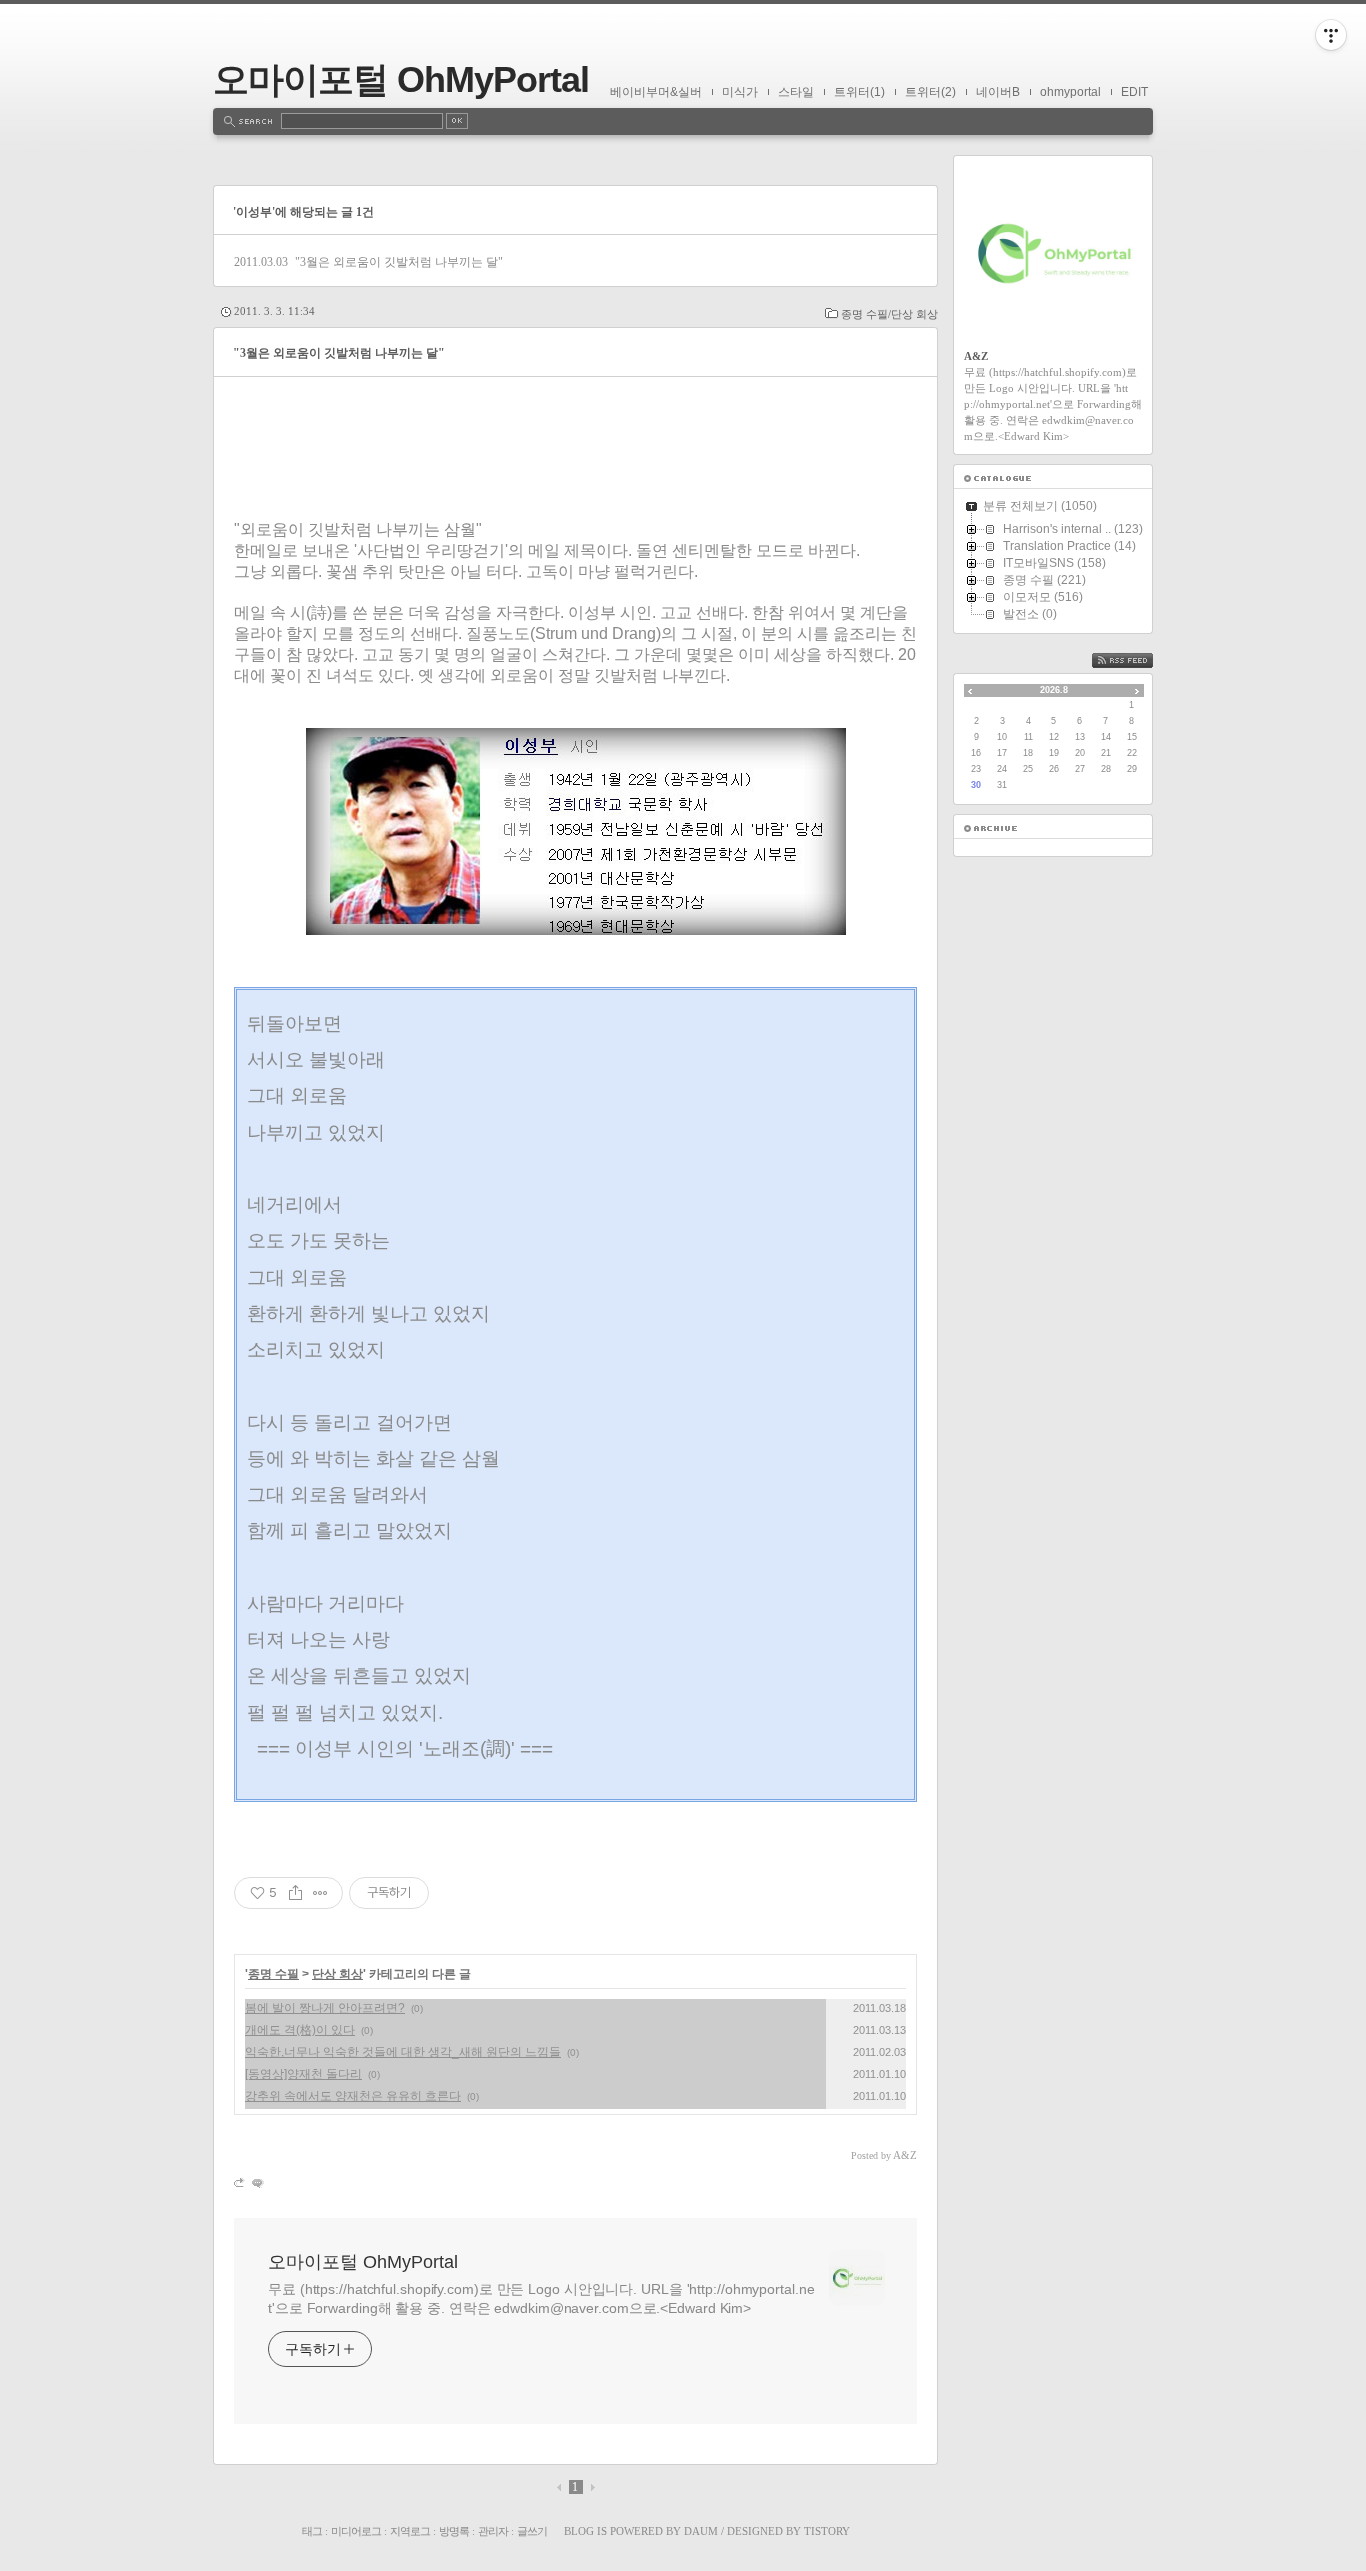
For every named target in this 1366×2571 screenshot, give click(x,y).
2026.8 (1054, 690)
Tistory (827, 2531)
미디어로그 (356, 2531)
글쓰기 (532, 2531)
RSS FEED (1137, 660)
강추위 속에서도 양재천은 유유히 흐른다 (353, 2096)
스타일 (796, 92)
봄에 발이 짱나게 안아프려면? (325, 2008)
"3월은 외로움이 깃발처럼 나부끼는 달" (399, 262)
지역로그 (410, 2531)
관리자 (493, 2531)
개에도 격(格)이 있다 (300, 2030)
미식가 (740, 92)
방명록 (454, 2531)
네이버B (998, 92)
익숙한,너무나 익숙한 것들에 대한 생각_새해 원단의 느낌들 (403, 2052)
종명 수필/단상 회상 (889, 314)
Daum (701, 2531)
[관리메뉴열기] (1331, 35)
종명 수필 (273, 1974)
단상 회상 (337, 1974)
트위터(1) (859, 92)
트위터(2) (930, 92)
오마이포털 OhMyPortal (401, 79)
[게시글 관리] (320, 1893)
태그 (312, 2531)
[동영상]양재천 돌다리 (303, 2074)
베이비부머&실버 (656, 92)
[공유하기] (295, 1893)
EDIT (1134, 92)
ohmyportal (1070, 92)
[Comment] (256, 2182)
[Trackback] (240, 2182)
